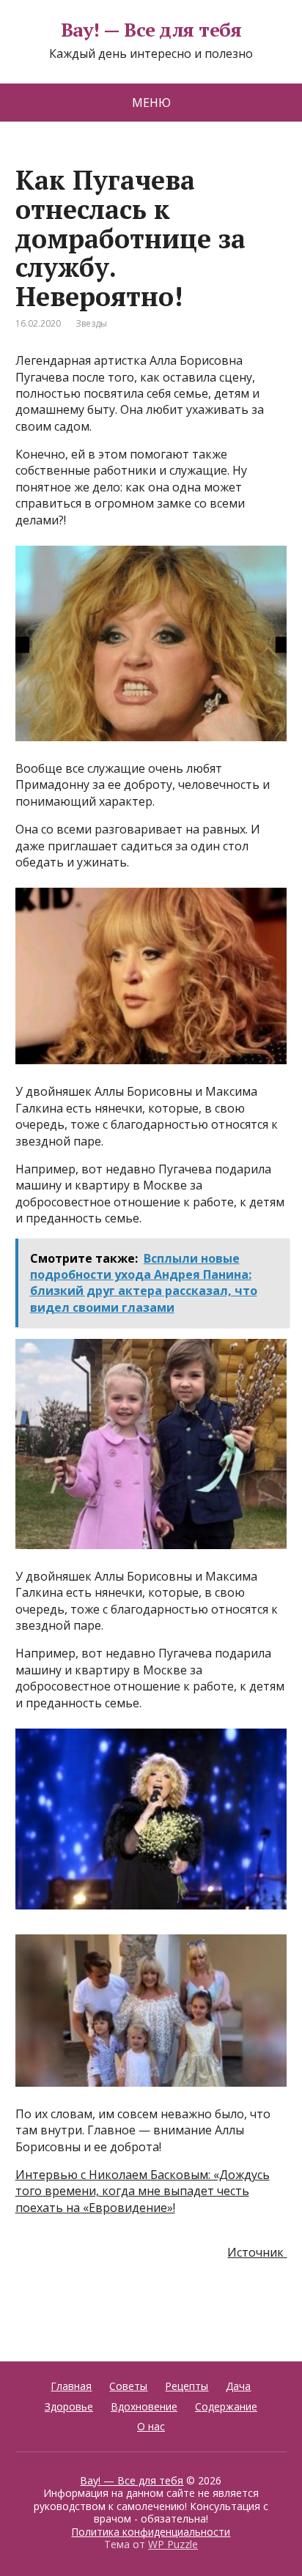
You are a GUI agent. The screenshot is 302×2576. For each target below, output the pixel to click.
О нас (151, 2426)
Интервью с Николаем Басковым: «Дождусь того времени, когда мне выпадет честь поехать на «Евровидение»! (143, 2191)
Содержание (226, 2406)
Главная (71, 2386)
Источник (257, 2252)
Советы (128, 2386)
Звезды (91, 323)
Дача (238, 2386)
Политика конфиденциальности (151, 2532)
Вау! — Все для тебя (151, 30)
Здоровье (69, 2406)
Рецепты (187, 2386)
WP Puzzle (173, 2544)
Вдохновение (144, 2406)
